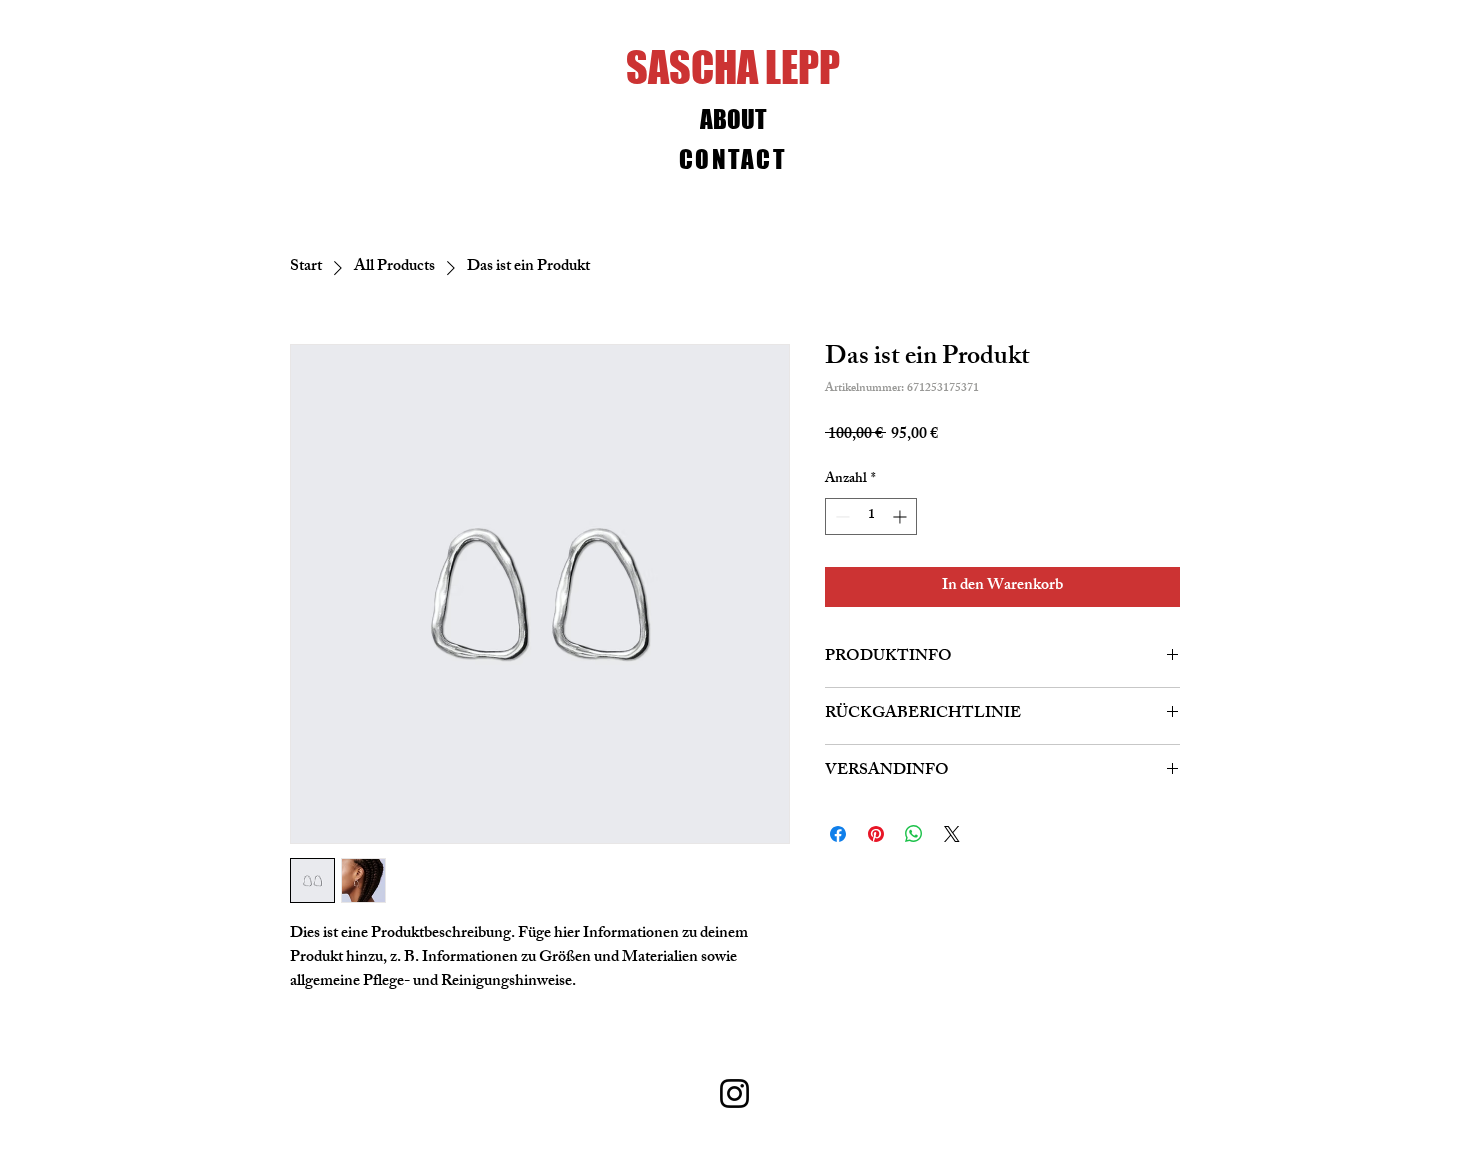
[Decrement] (840, 516)
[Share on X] (952, 834)
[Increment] (901, 516)
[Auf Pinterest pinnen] (876, 834)
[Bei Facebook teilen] (838, 834)
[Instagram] (734, 1093)
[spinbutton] (871, 516)
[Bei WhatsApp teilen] (914, 834)
